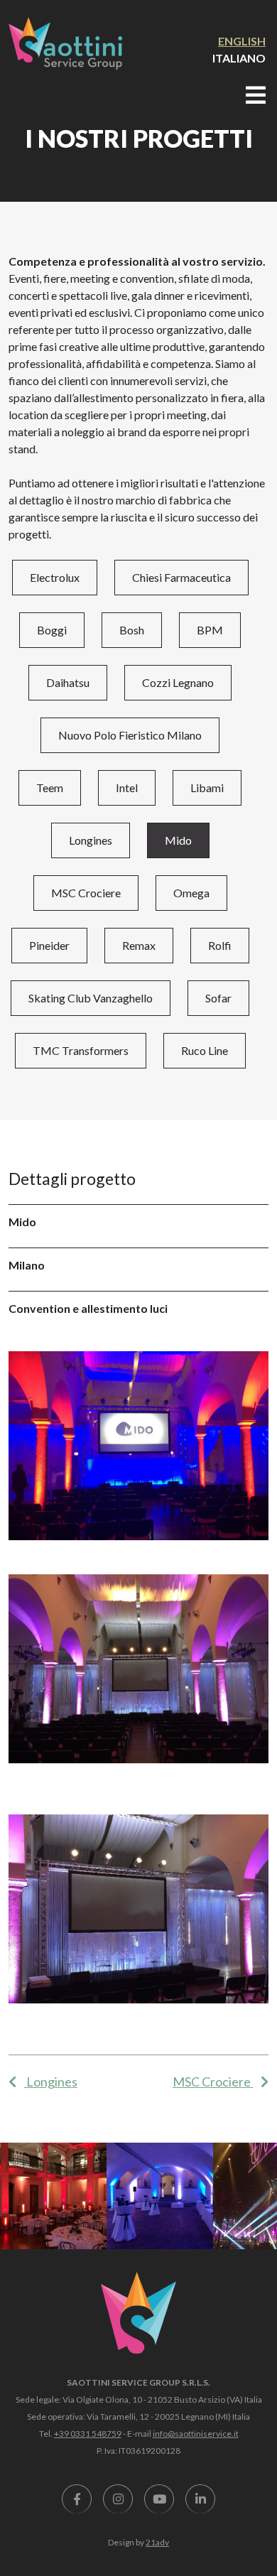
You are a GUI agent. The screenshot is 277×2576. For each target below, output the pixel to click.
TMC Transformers (81, 1050)
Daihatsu (68, 682)
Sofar (218, 998)
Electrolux (55, 577)
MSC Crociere (86, 893)
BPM (210, 630)
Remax (139, 945)
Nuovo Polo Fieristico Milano (130, 735)
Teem (50, 788)
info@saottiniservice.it (196, 2434)
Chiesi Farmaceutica (181, 577)
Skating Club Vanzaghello (91, 998)
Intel (127, 788)
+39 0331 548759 (88, 2434)
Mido (178, 840)
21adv (157, 2542)
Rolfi (220, 945)
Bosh (132, 630)
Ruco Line (205, 1050)
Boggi (52, 630)
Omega (191, 893)
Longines (91, 840)
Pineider (49, 945)
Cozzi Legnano (178, 682)
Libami (207, 788)
